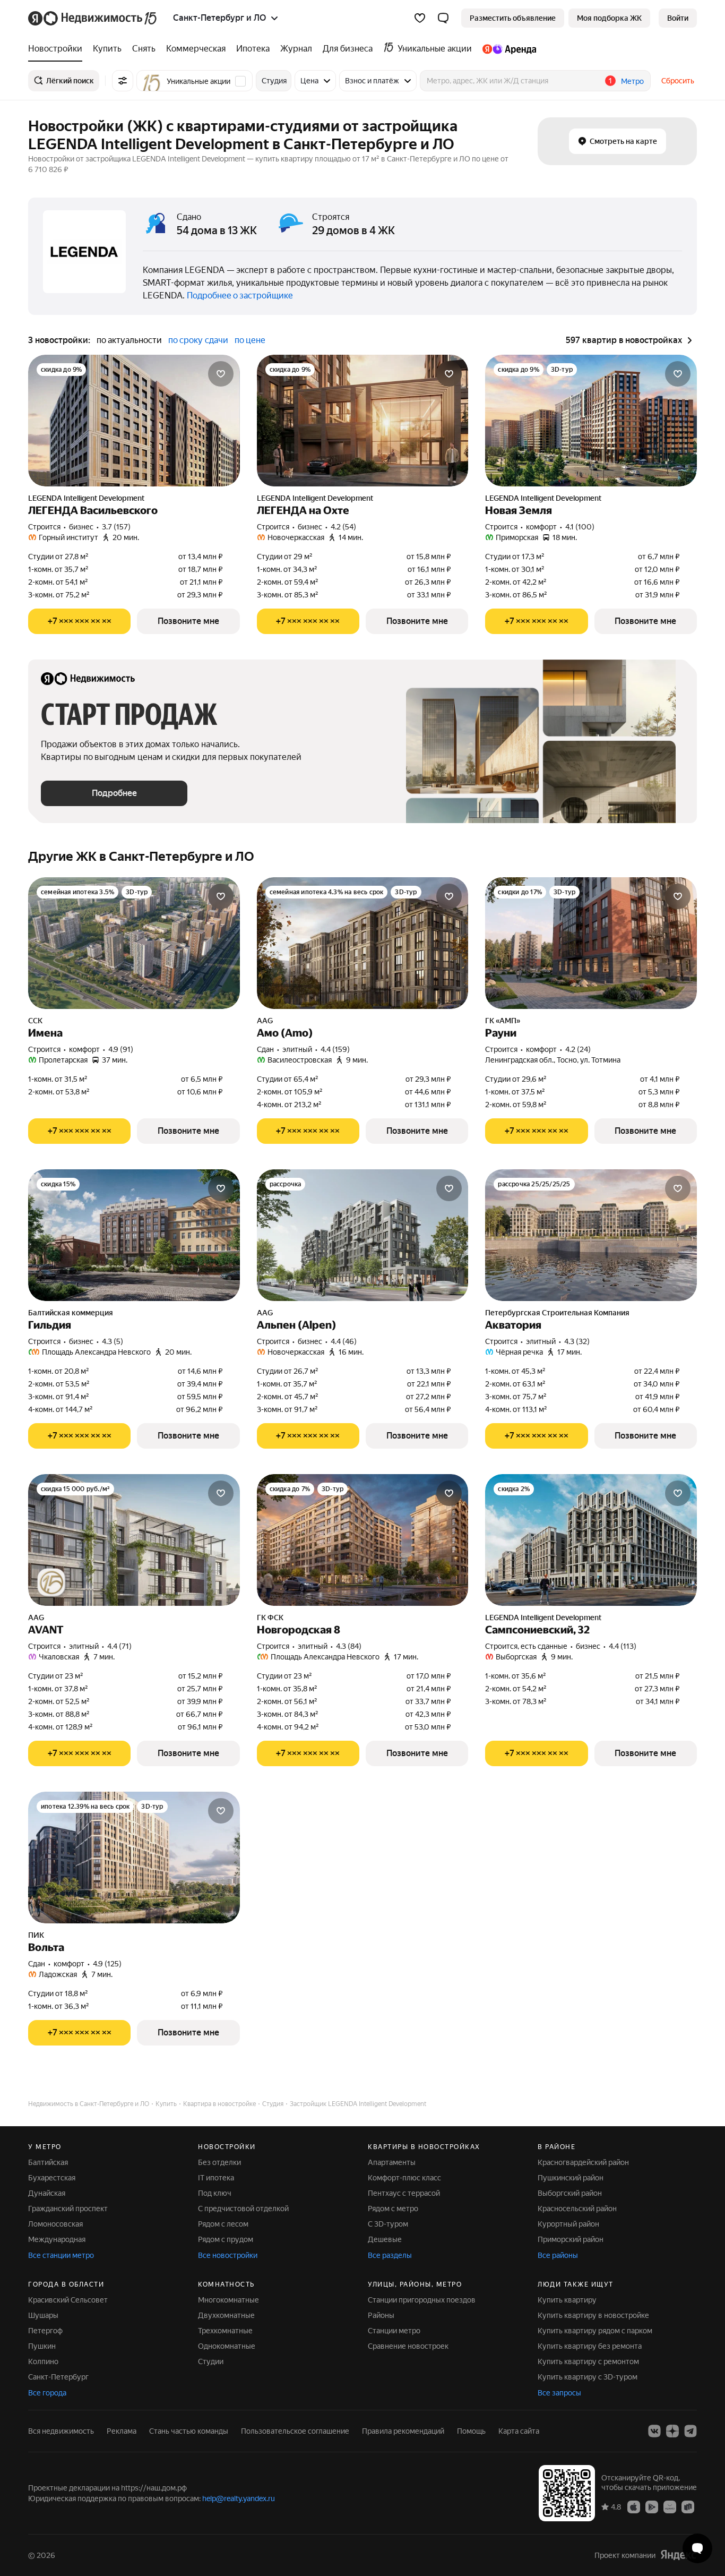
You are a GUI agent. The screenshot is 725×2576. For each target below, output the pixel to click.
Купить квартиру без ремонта (590, 2346)
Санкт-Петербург (58, 2377)
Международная (57, 2239)
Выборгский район (570, 2193)
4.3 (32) (577, 1341)
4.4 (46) (344, 1341)
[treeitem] (58, 49)
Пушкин (42, 2346)
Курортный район (568, 2224)
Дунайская (47, 2193)
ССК (35, 1021)
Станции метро (394, 2331)
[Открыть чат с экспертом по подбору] (697, 2548)
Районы (381, 2315)
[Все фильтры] (123, 81)
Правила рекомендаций (403, 2431)
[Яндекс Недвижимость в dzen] (672, 2431)
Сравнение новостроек (408, 2346)
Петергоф (45, 2331)
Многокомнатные (228, 2300)
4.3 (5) (113, 1341)
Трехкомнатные (225, 2331)
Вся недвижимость (61, 2431)
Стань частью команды (189, 2431)
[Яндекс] (678, 2555)
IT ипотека (216, 2178)
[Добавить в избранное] (221, 374)
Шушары (43, 2315)
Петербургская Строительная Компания (557, 1313)
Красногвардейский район (583, 2162)
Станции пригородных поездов (422, 2300)
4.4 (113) (623, 1646)
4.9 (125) (107, 1964)
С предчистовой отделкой (243, 2209)
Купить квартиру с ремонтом (588, 2361)
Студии (211, 2361)
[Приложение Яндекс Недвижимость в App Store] (634, 2506)
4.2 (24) (578, 1049)
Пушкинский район (571, 2178)
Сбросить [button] (678, 81)
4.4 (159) (335, 1049)
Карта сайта (519, 2431)
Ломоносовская (55, 2224)
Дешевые (385, 2239)
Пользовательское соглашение (295, 2431)
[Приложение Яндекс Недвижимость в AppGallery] (670, 2506)
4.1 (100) (580, 527)
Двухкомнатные (226, 2315)
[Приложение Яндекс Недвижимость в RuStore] (688, 2506)
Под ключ (215, 2193)
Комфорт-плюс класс (404, 2178)
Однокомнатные (227, 2346)
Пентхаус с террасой (404, 2193)
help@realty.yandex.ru (239, 2498)
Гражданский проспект (68, 2209)
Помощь (471, 2431)
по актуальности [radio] (129, 340)
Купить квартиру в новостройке (593, 2315)
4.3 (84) (349, 1646)
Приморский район (571, 2239)
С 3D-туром (388, 2224)
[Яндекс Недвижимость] (93, 18)
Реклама (122, 2431)
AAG (265, 1021)
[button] (443, 18)
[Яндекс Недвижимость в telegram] (691, 2431)
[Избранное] (420, 18)
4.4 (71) (119, 1646)
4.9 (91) (121, 1049)
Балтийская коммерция (71, 1313)
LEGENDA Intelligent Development (86, 498)
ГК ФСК (270, 1618)
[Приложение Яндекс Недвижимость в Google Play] (652, 2506)
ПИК (36, 1935)
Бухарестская (52, 2178)
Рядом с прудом (226, 2239)
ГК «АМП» (503, 1021)
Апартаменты (392, 2162)
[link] (678, 18)
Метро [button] (632, 81)
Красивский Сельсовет (68, 2300)
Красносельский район (577, 2209)
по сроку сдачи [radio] (198, 340)
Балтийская (48, 2162)
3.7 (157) (116, 527)
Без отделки (219, 2162)
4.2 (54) (343, 527)
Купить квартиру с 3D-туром (588, 2377)
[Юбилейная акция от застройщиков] (51, 1582)
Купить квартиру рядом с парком (595, 2331)
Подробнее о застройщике (240, 296)
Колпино (43, 2361)
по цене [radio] (250, 340)
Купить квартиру (567, 2300)
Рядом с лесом (223, 2224)
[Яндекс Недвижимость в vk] (654, 2431)
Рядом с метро (393, 2209)
